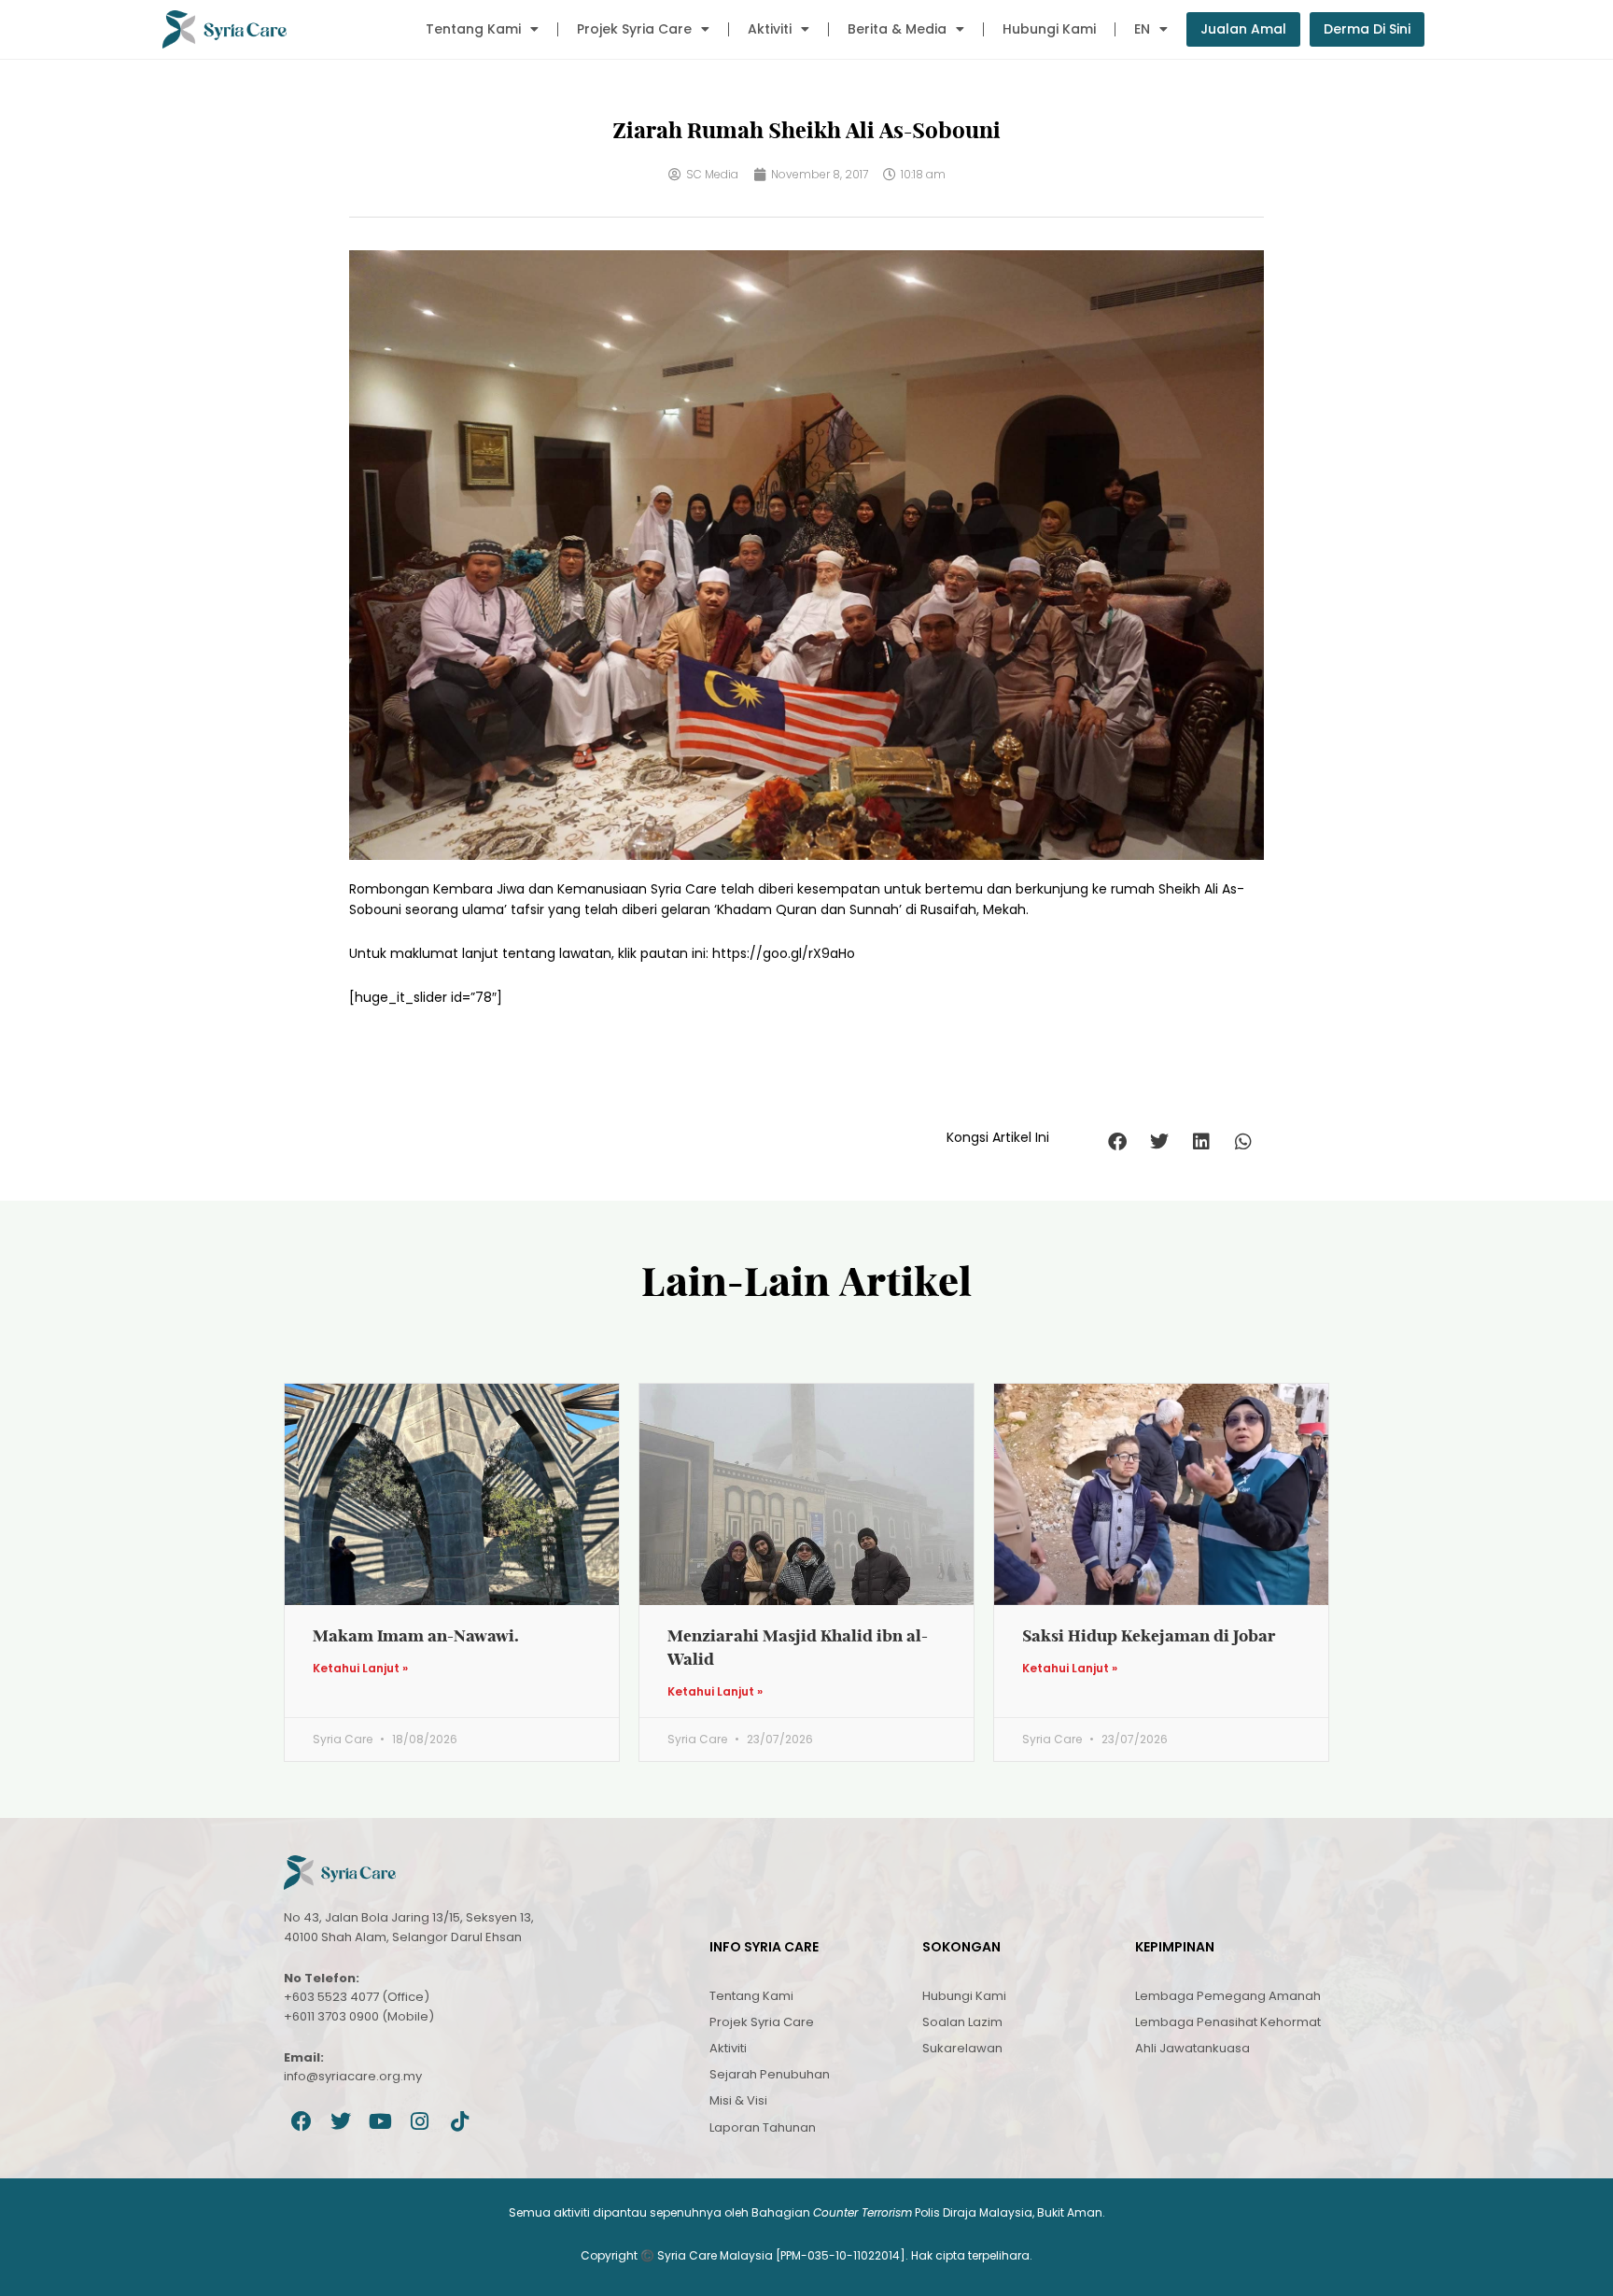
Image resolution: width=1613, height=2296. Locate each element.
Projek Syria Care (634, 29)
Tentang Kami (473, 29)
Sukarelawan (962, 2048)
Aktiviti (770, 29)
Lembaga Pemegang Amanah (1228, 1996)
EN (1142, 29)
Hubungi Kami (1049, 29)
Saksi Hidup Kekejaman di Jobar (1149, 1635)
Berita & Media (897, 29)
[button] (1117, 1142)
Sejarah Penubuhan (770, 2074)
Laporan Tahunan (763, 2127)
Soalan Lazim (962, 2022)
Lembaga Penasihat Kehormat (1228, 2022)
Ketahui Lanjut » (360, 1669)
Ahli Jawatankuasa (1192, 2048)
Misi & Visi (738, 2100)
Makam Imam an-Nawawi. (416, 1635)
